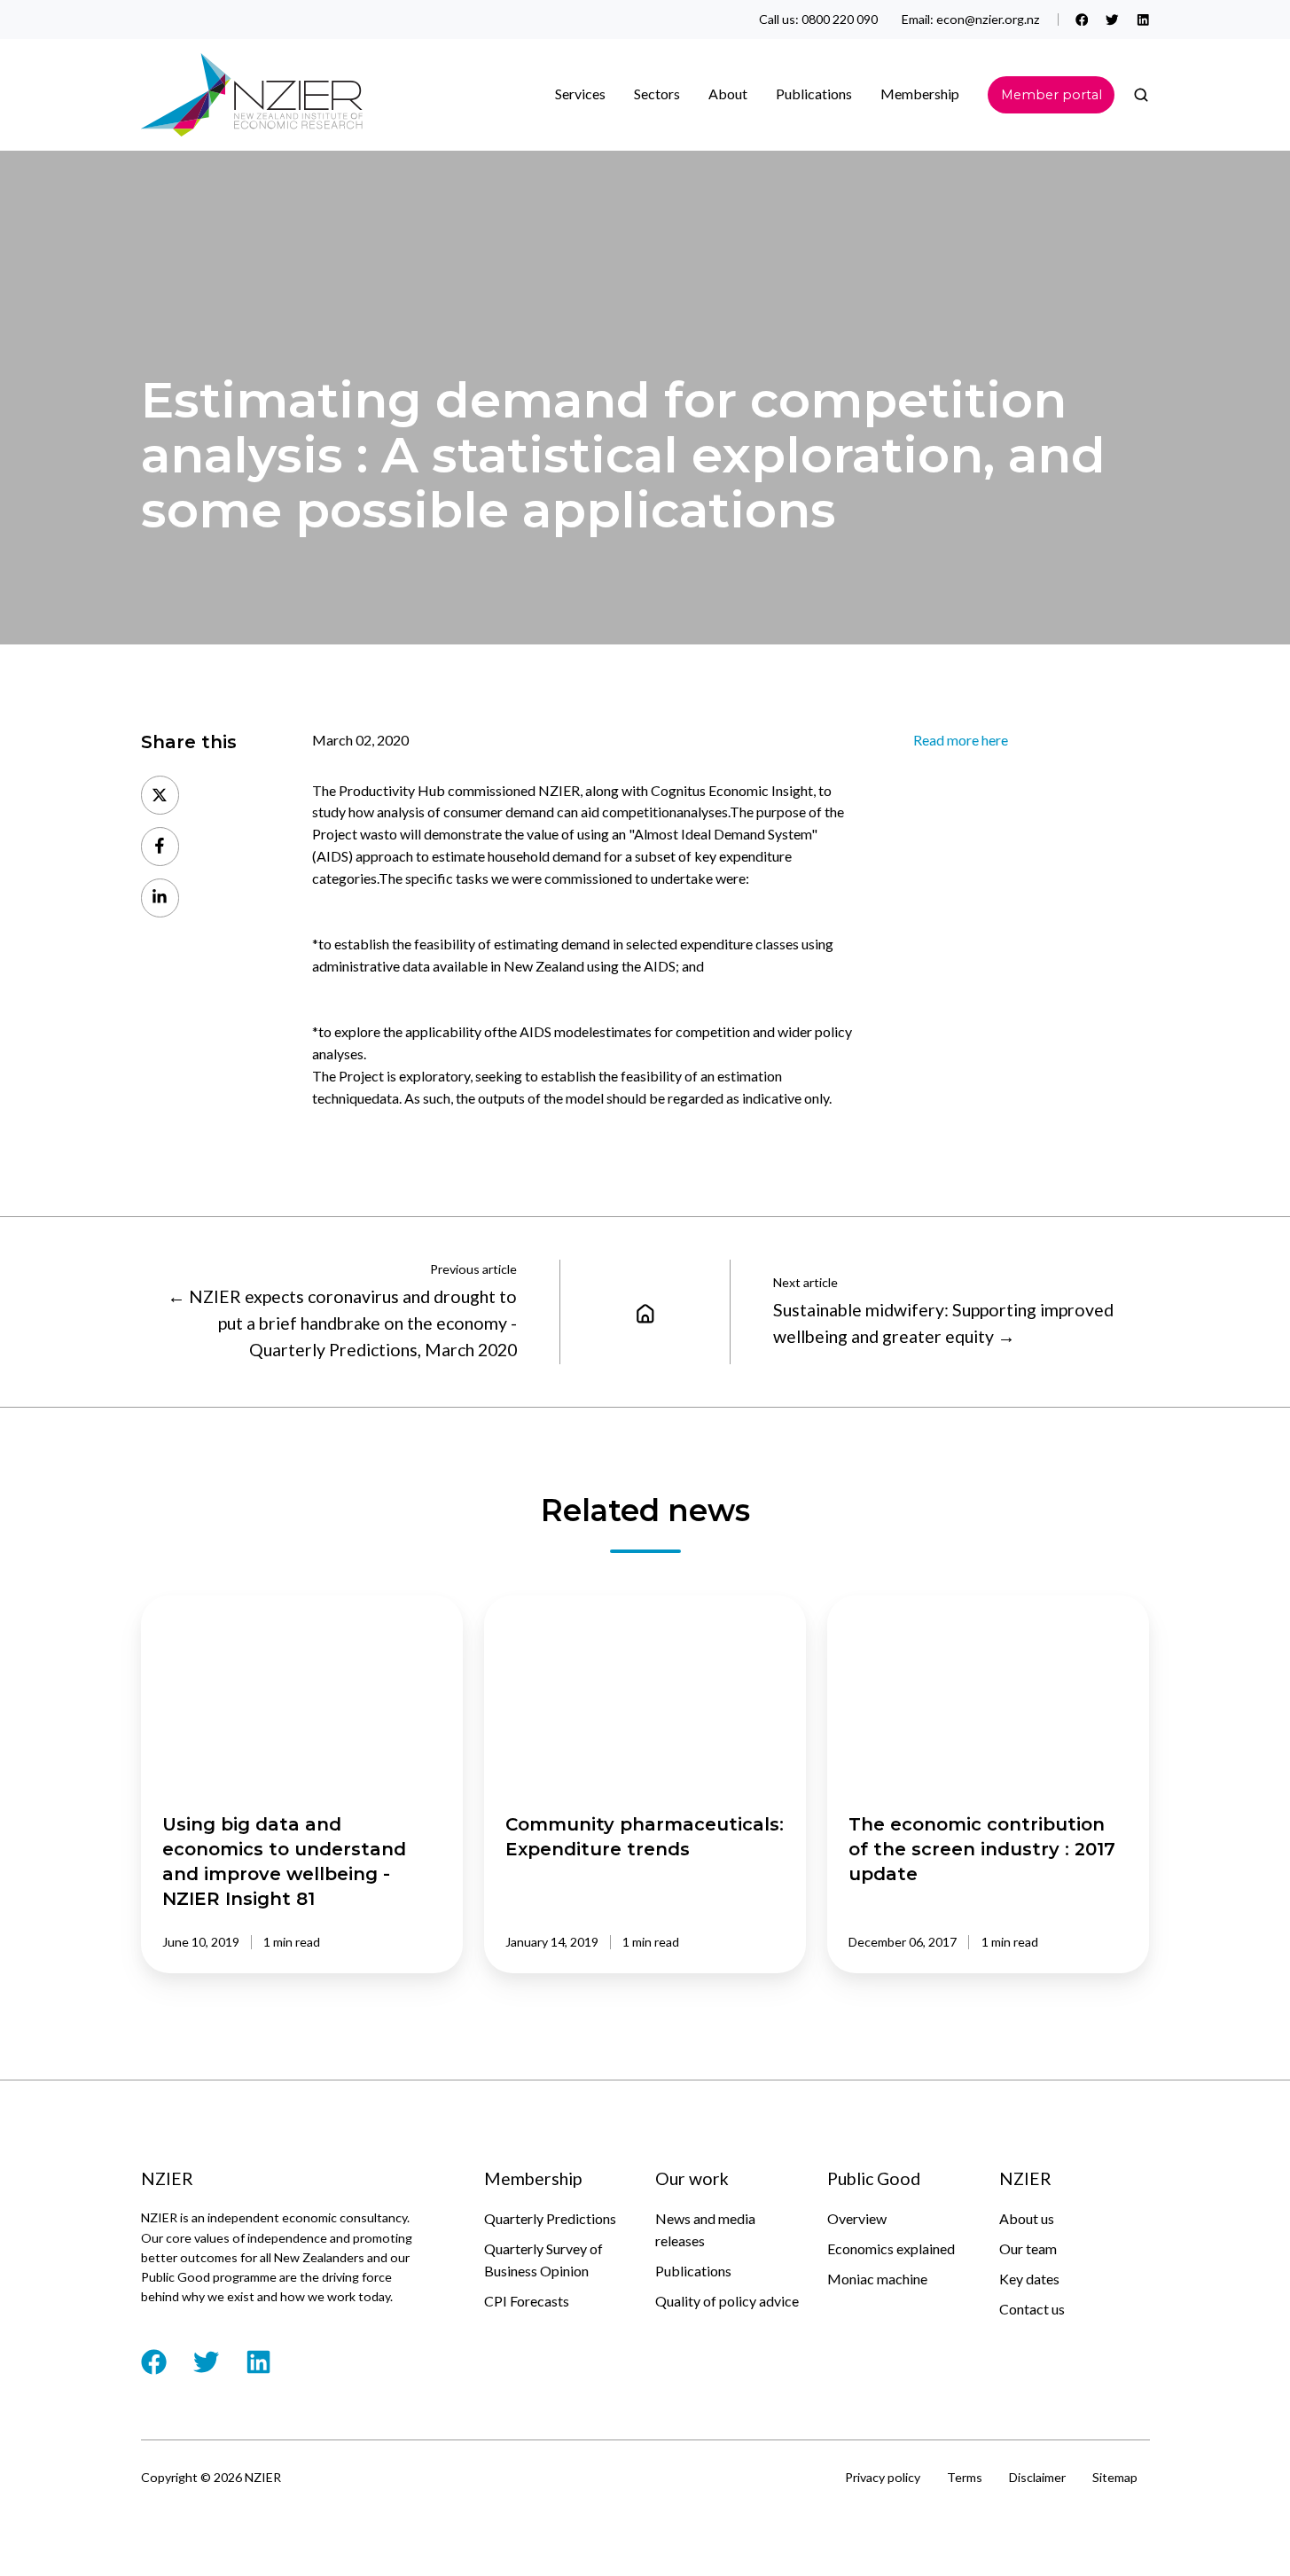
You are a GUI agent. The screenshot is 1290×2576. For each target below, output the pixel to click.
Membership (920, 94)
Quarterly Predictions (550, 2218)
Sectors (657, 94)
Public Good (874, 2178)
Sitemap (1115, 2477)
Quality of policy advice (727, 2301)
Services (580, 94)
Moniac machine (877, 2279)
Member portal (1052, 95)
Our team (1028, 2248)
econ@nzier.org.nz (988, 19)
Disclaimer (1037, 2477)
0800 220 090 (840, 19)
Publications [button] (814, 94)
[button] (1141, 95)
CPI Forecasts (527, 2301)
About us (1027, 2218)
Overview (857, 2218)
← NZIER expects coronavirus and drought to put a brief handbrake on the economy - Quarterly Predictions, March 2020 (342, 1323)
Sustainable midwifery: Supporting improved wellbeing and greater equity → (943, 1323)
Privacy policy (883, 2477)
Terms (965, 2477)
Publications (693, 2271)
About (728, 94)
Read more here (961, 740)
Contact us (1032, 2309)
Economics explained (891, 2248)
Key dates (1029, 2279)
